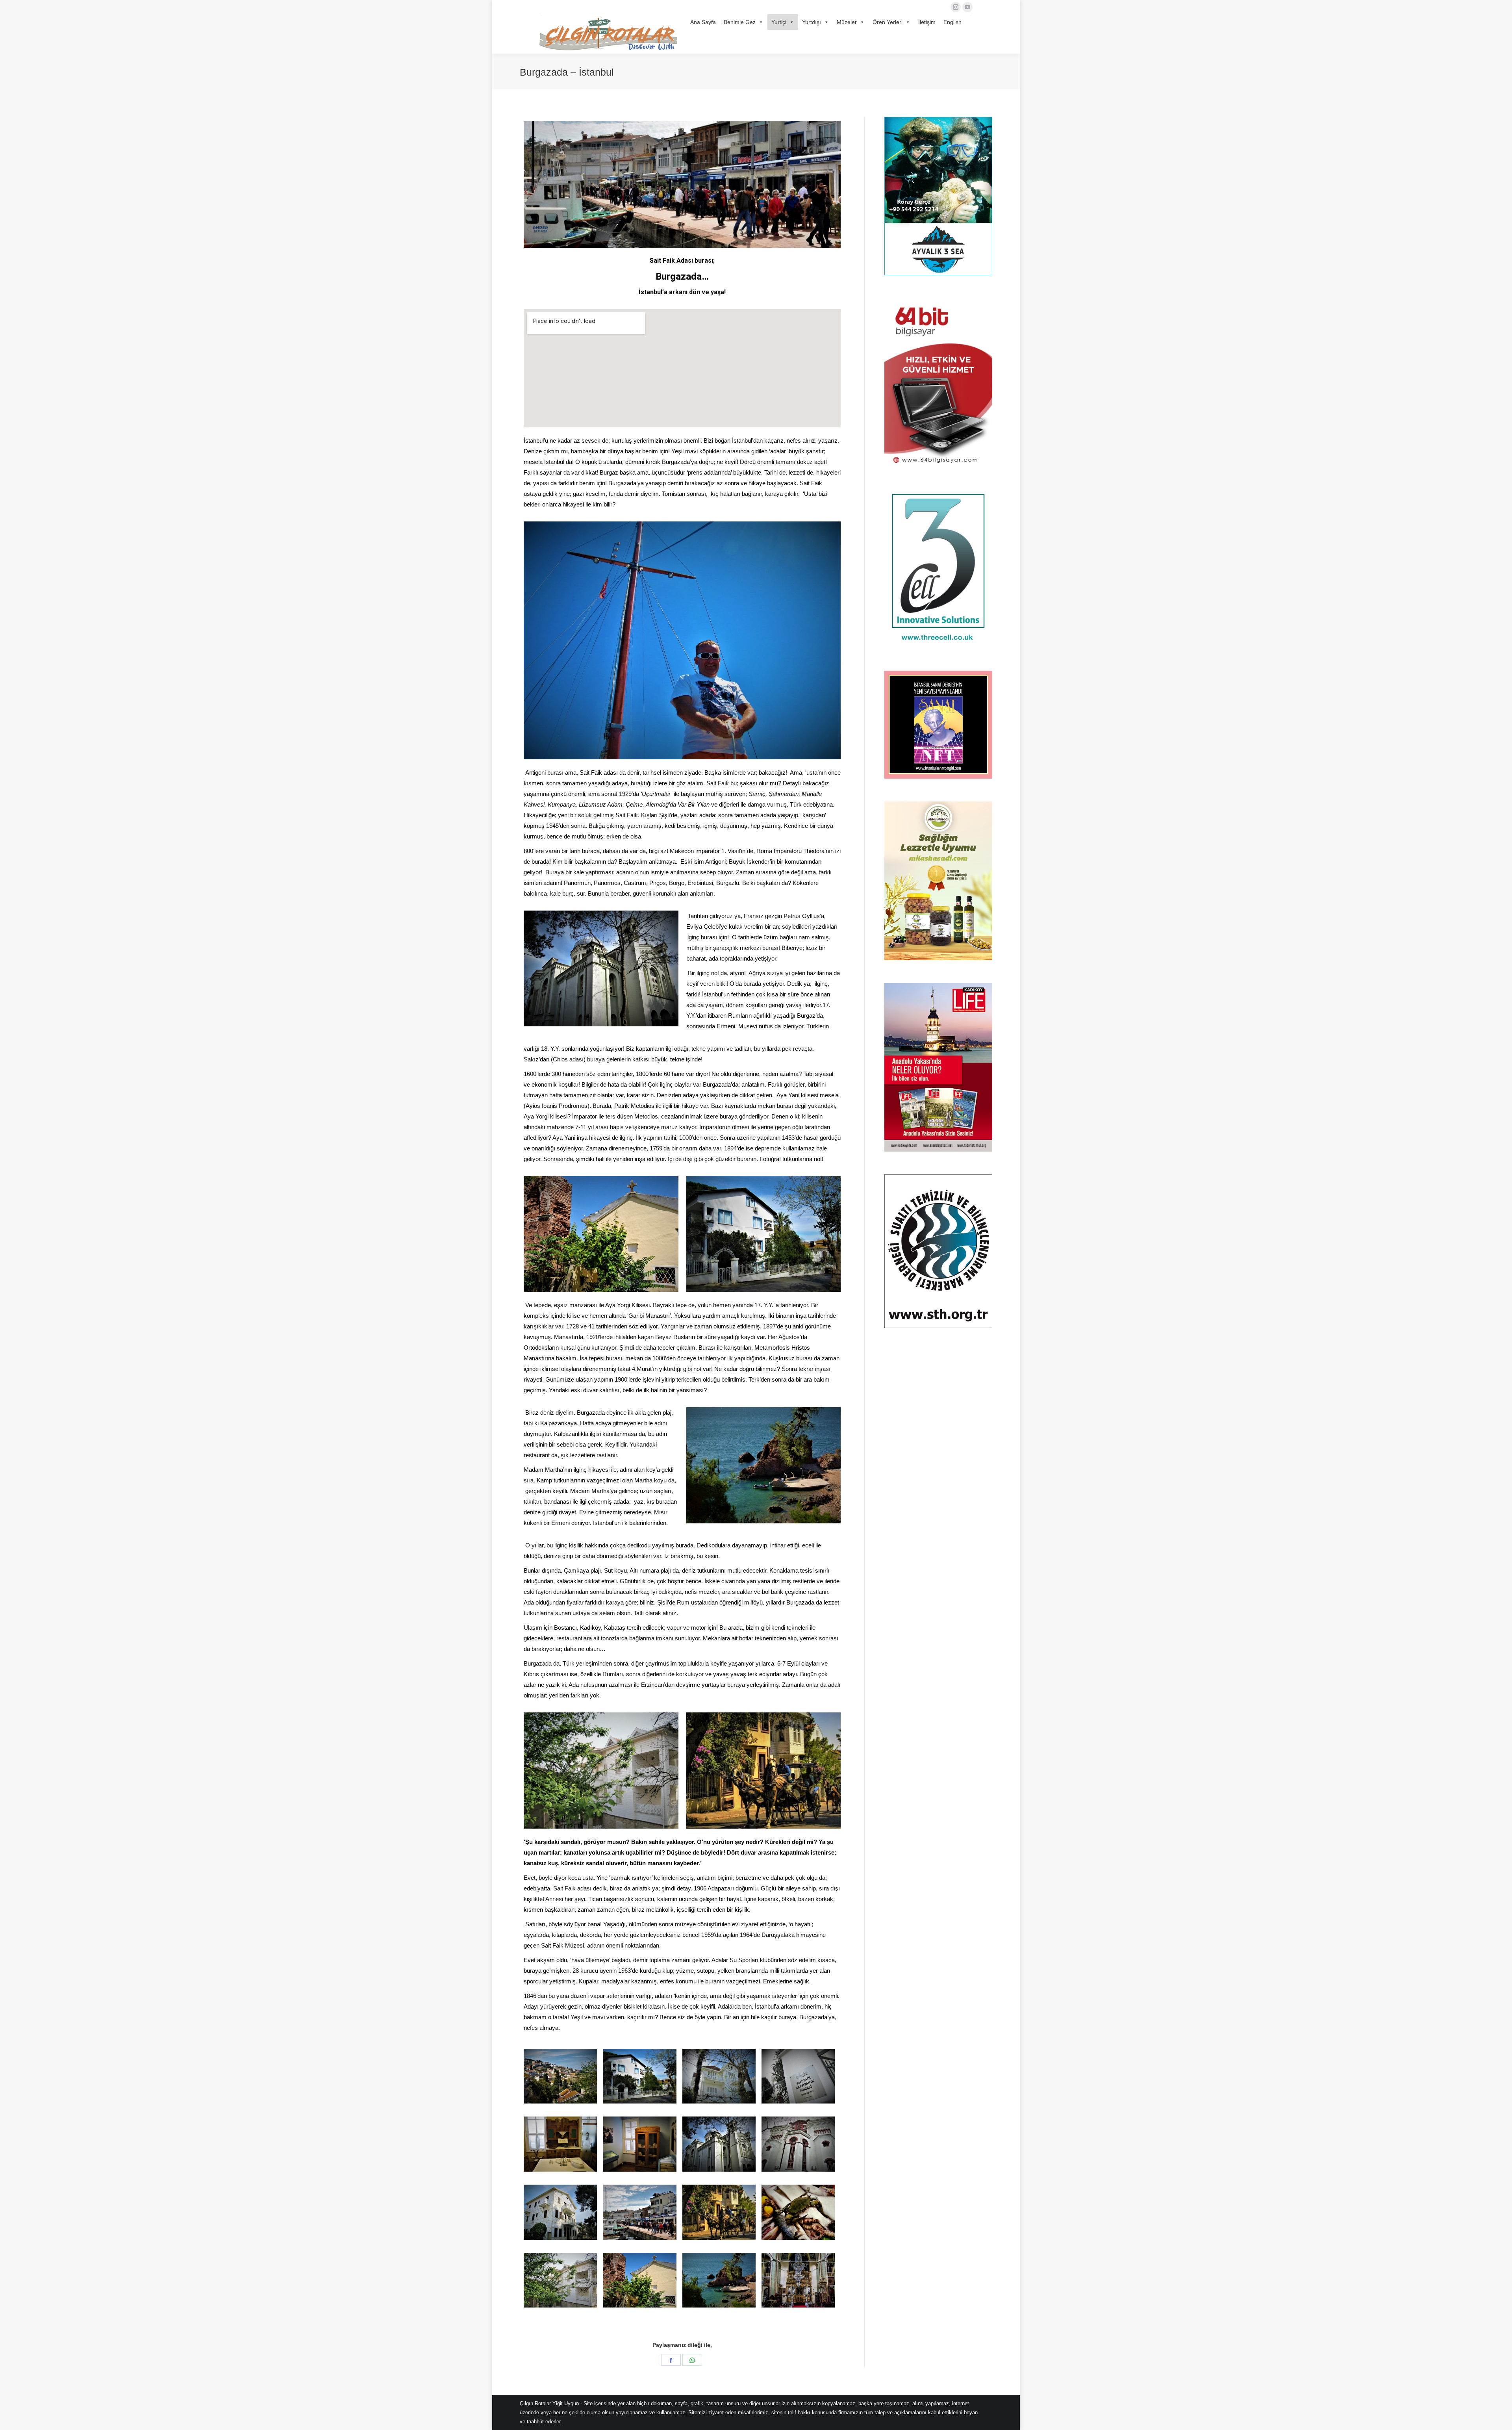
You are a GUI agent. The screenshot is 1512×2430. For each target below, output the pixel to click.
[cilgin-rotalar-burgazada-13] (798, 2212)
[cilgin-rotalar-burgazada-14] (560, 2280)
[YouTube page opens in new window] (967, 7)
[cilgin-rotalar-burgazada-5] (798, 2076)
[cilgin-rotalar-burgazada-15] (639, 2280)
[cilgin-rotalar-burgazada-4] (719, 2076)
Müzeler (847, 22)
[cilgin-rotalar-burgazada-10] (560, 2212)
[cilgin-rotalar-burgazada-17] (798, 2280)
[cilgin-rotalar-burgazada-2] (560, 2076)
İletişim (927, 22)
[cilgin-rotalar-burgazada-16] (719, 2280)
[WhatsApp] (692, 2360)
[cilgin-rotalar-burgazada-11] (639, 2212)
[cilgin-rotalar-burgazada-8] (719, 2144)
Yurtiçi (779, 22)
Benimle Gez (740, 22)
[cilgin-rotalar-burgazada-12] (719, 2212)
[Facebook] (671, 2360)
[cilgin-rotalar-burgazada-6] (560, 2144)
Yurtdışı (812, 22)
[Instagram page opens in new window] (956, 7)
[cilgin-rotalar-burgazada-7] (639, 2144)
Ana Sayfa (703, 22)
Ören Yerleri (888, 22)
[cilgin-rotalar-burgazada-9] (798, 2144)
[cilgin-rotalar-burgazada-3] (639, 2076)
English (952, 22)
